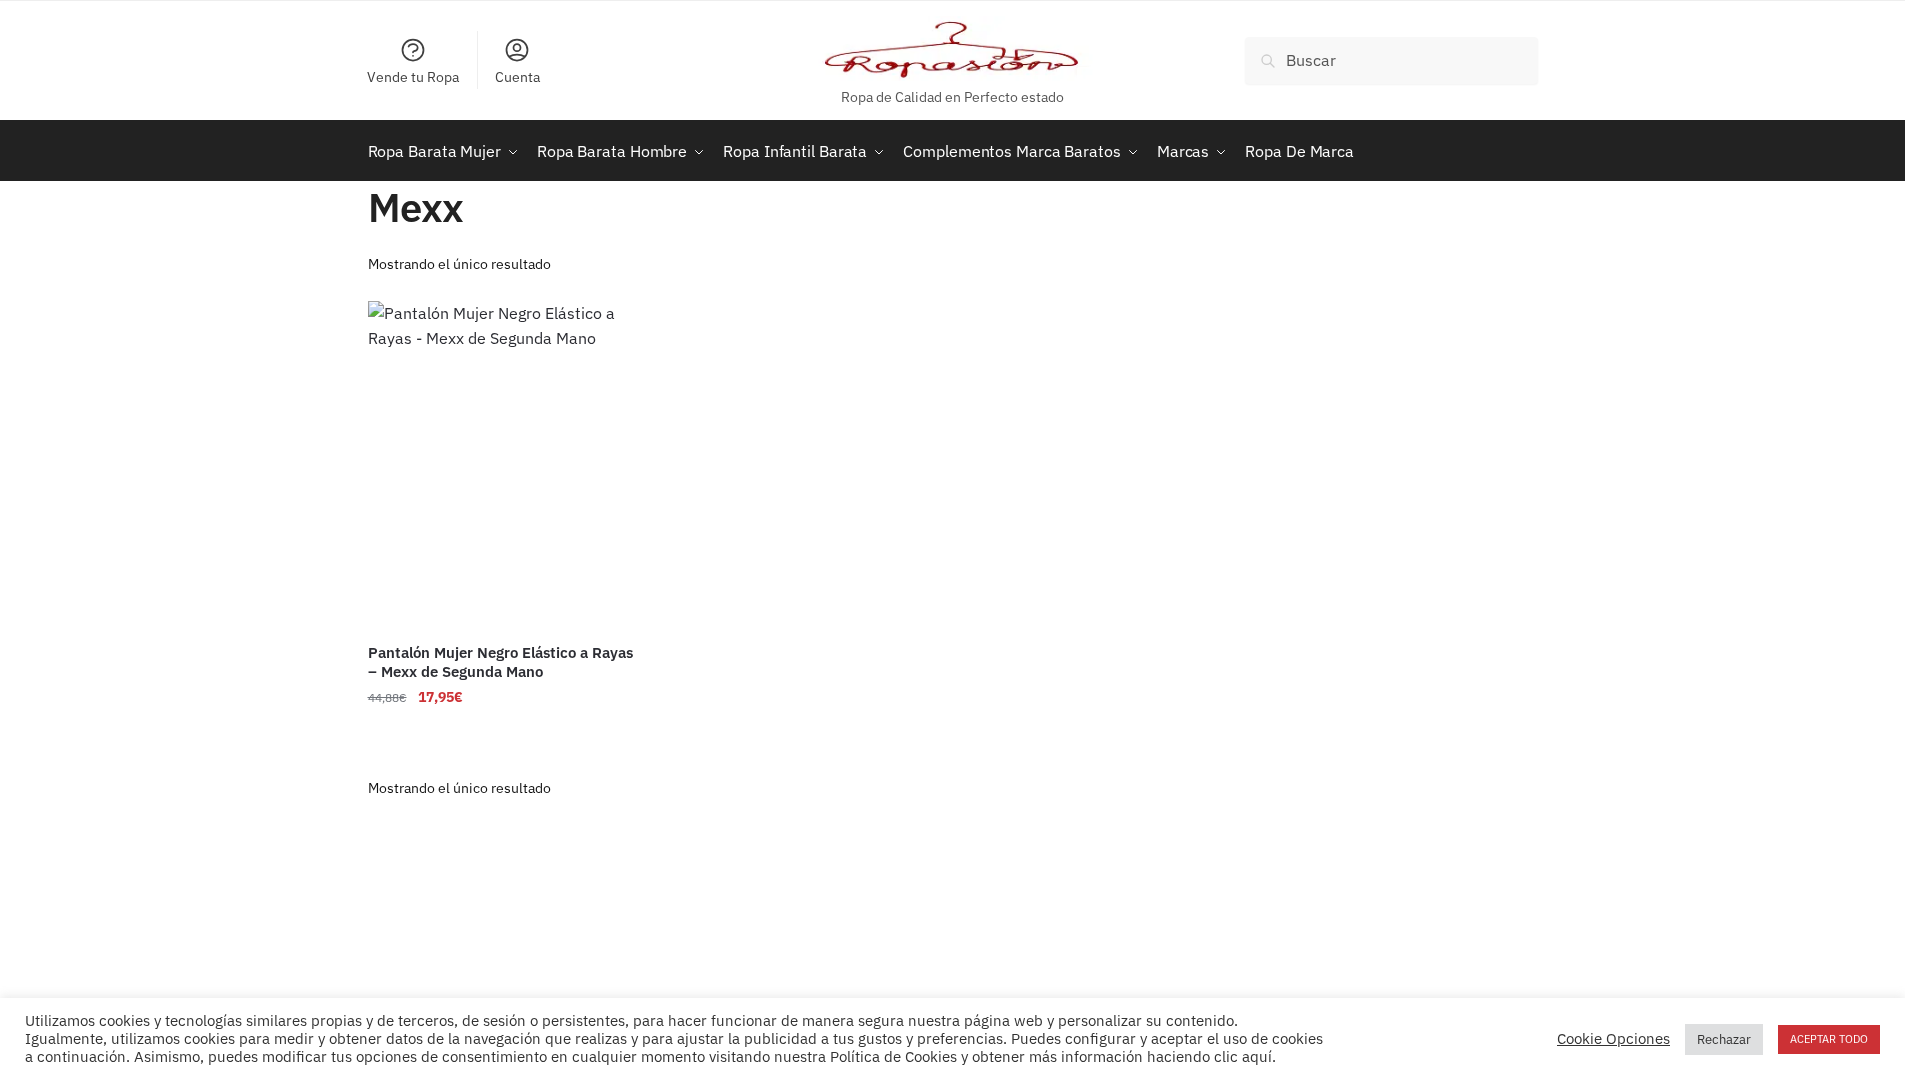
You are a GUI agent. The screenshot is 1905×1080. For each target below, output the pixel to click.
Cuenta (517, 77)
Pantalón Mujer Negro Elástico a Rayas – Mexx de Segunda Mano (500, 662)
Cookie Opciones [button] (1613, 1039)
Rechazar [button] (1724, 1039)
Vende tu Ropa (413, 77)
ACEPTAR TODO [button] (1829, 1039)
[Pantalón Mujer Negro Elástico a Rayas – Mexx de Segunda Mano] (503, 465)
